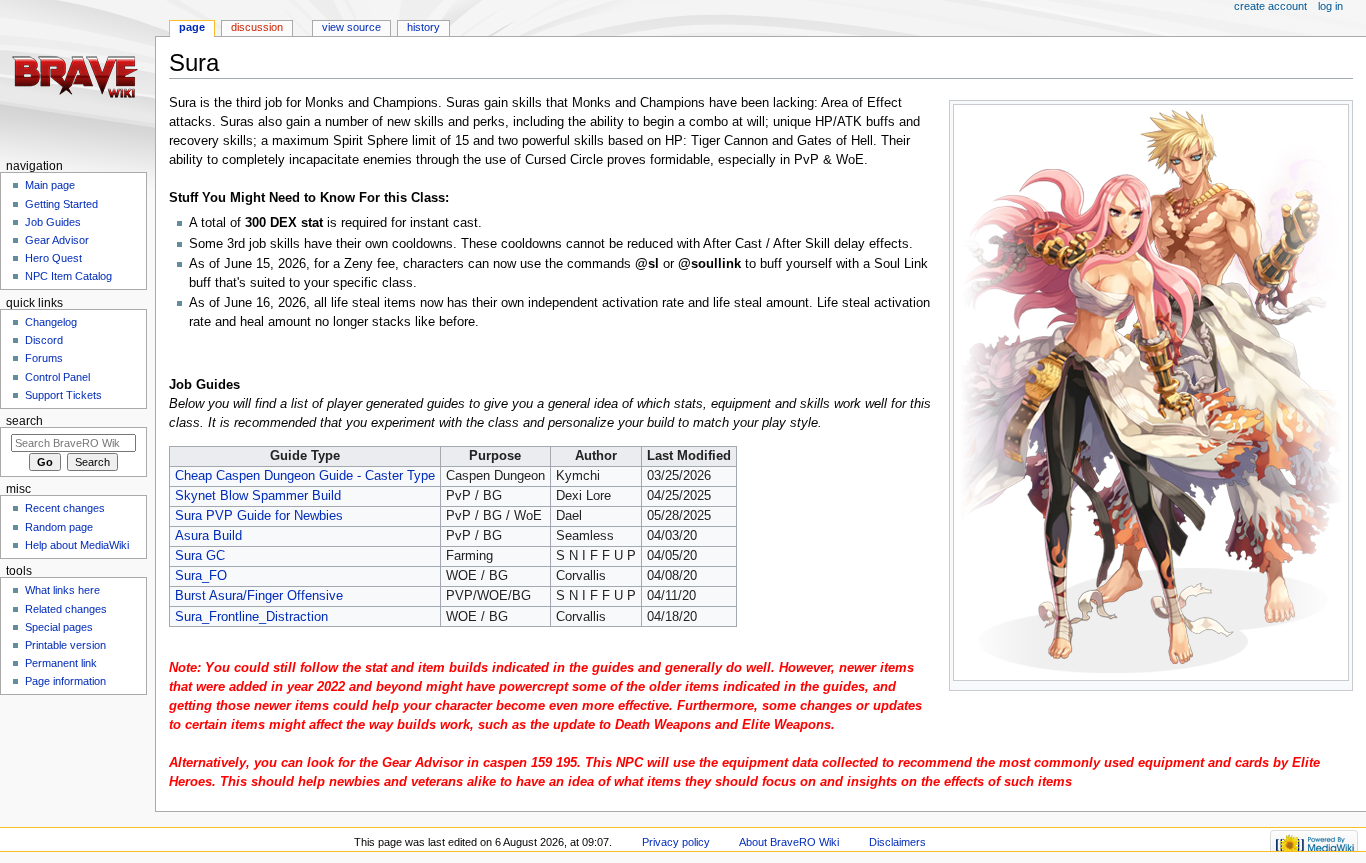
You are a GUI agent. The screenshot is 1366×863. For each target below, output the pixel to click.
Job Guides (53, 222)
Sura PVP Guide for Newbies (259, 516)
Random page (59, 527)
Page (192, 27)
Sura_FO (201, 576)
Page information (65, 681)
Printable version (65, 645)
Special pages (59, 627)
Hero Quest (53, 258)
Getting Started (61, 204)
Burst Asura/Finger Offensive (259, 596)
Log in (1330, 6)
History (423, 27)
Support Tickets (63, 395)
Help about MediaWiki (77, 545)
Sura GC (200, 556)
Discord (44, 340)
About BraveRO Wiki (789, 842)
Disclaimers (897, 842)
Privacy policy (676, 842)
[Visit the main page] (77, 77)
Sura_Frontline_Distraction (251, 617)
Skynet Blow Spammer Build (258, 496)
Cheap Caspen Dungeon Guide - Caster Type (305, 476)
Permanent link (61, 663)
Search (24, 421)
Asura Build (208, 536)
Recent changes (65, 508)
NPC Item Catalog (68, 276)
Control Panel (57, 377)
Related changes (66, 609)
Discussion (257, 27)
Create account (1270, 6)
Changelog (51, 322)
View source (351, 27)
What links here (62, 590)
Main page (50, 185)
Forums (44, 358)
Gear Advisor (57, 240)
